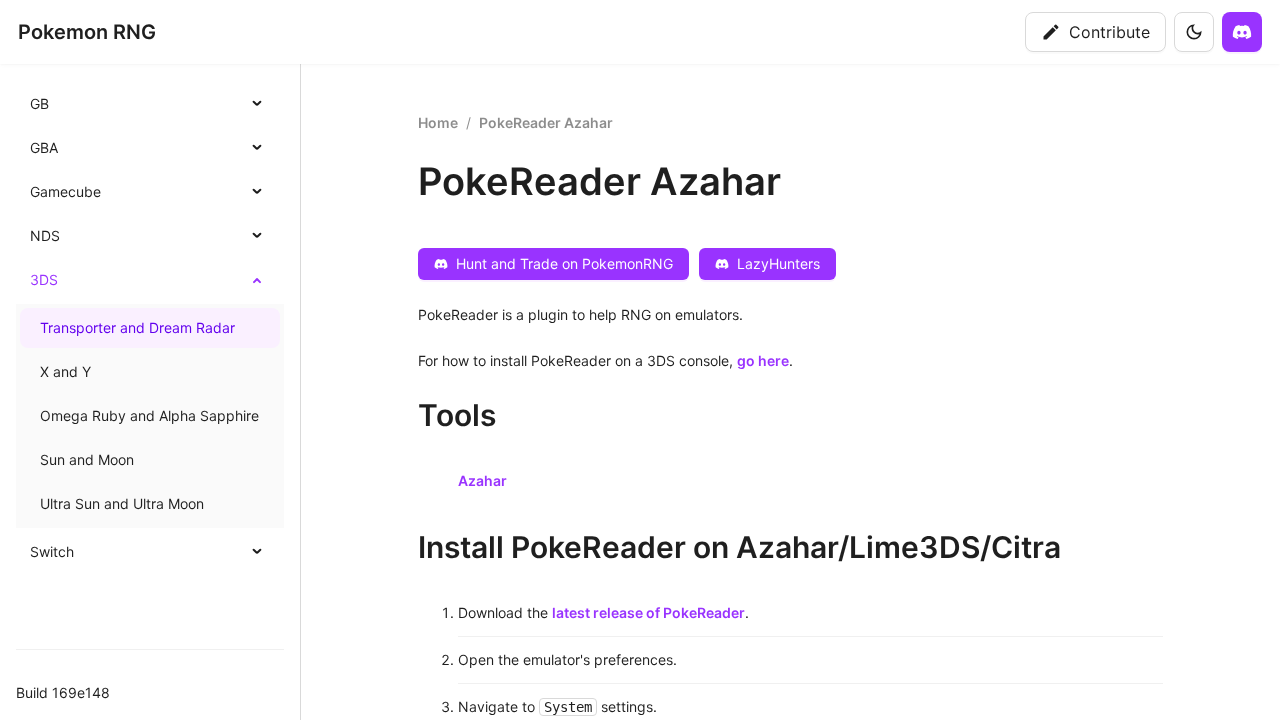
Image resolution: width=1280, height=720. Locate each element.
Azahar (482, 480)
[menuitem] (150, 104)
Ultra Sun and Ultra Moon (122, 503)
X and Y (65, 371)
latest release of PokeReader (648, 612)
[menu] (150, 328)
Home (438, 122)
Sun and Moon (87, 459)
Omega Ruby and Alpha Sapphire (149, 415)
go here (763, 360)
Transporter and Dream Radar (137, 327)
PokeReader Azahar (546, 122)
